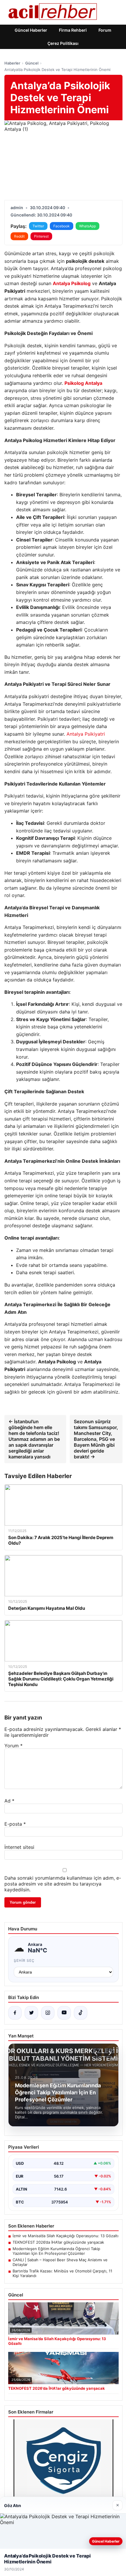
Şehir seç (24, 1960)
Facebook (62, 226)
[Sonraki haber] (109, 2053)
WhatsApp (87, 226)
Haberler (12, 63)
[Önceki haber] (97, 2053)
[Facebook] (15, 2013)
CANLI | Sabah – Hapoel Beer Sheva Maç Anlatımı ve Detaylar (60, 2262)
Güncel (32, 63)
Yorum (13, 1746)
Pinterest (41, 236)
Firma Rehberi (73, 30)
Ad (9, 1801)
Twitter (38, 226)
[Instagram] (48, 2013)
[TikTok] (81, 2013)
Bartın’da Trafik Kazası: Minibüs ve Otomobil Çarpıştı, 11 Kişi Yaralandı (62, 2273)
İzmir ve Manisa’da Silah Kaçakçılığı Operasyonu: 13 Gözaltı (65, 2236)
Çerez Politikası (63, 43)
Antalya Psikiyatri (86, 734)
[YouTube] (64, 2013)
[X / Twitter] (31, 2013)
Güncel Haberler (31, 30)
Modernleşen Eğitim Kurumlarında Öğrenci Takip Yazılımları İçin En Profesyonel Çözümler (56, 2251)
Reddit (19, 236)
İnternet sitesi (19, 1847)
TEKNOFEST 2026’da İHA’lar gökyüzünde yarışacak (58, 2242)
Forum (105, 30)
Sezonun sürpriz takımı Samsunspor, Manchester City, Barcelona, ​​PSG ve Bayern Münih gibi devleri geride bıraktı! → (96, 1439)
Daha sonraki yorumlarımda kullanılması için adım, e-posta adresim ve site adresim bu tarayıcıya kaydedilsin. (63, 1884)
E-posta (15, 1824)
